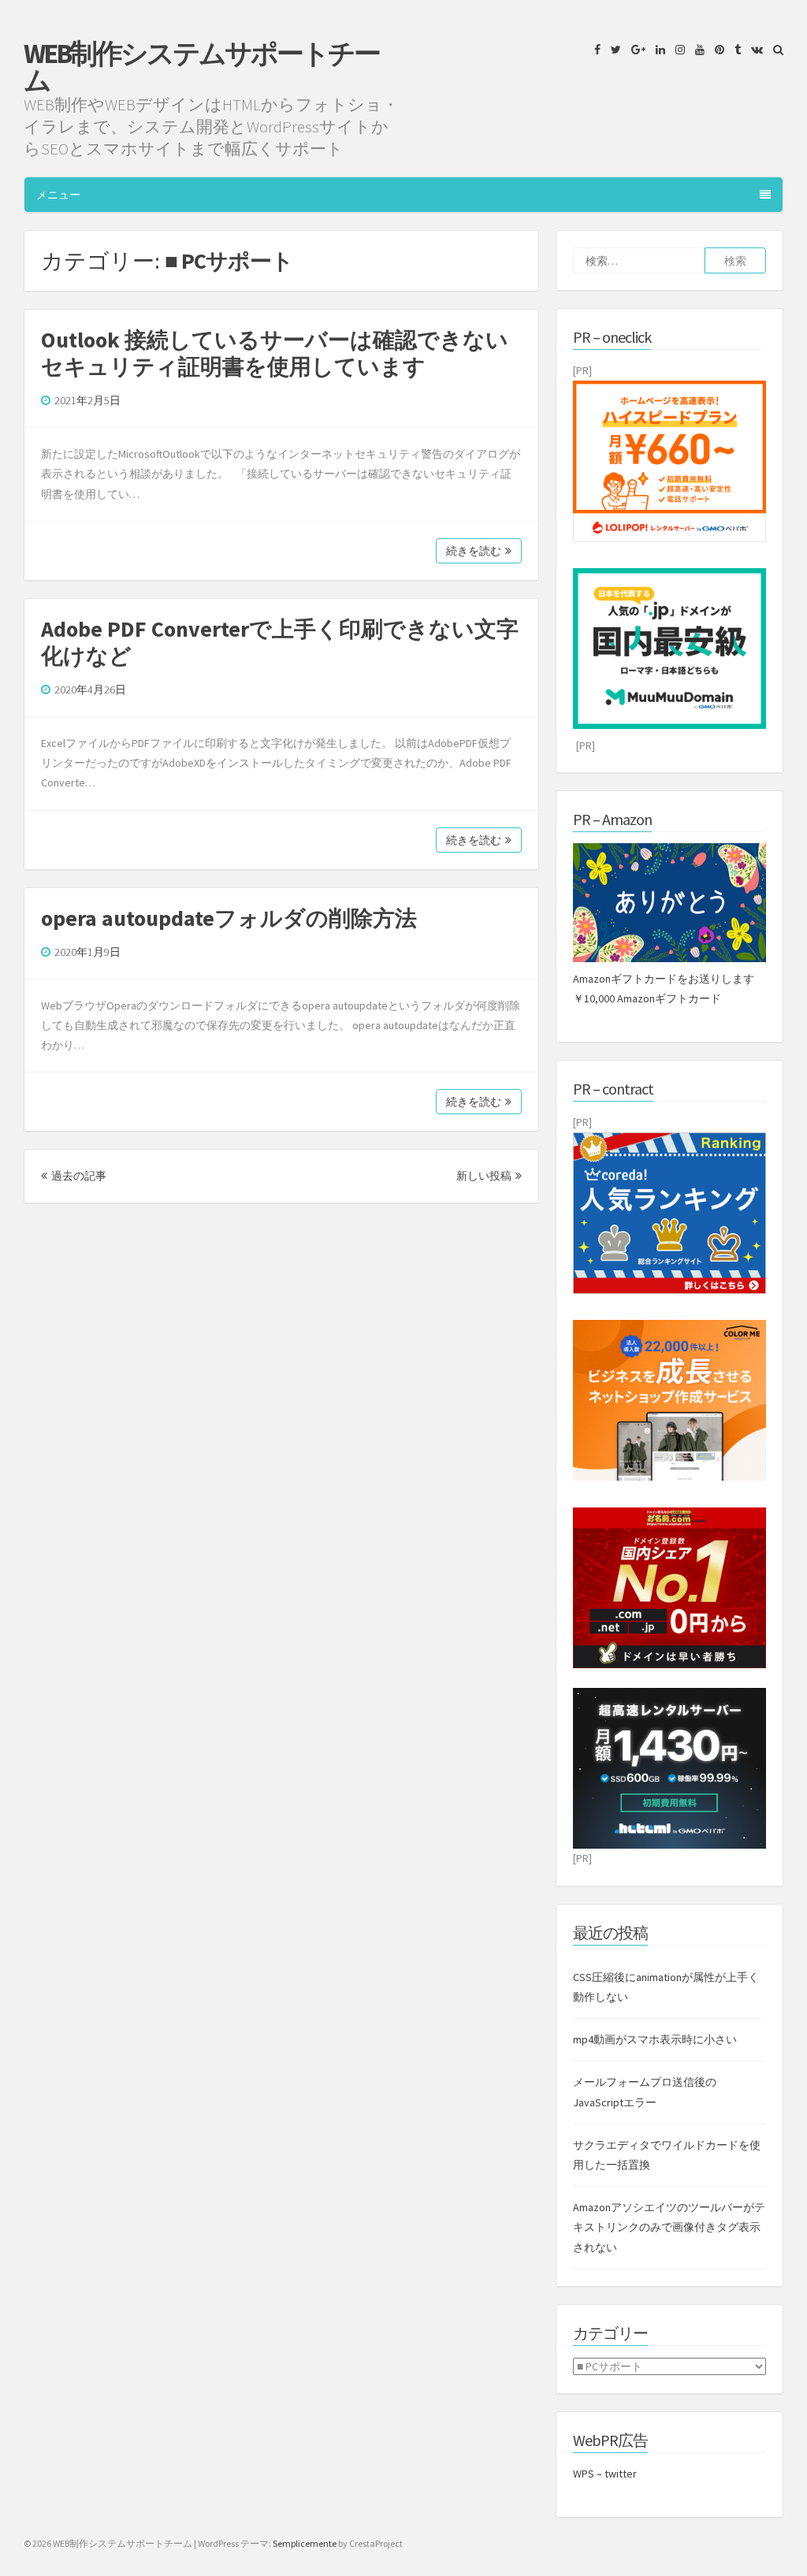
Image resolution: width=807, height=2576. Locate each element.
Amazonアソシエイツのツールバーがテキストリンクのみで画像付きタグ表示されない (669, 2227)
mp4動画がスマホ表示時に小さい (655, 2039)
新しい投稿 (484, 1176)
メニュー (58, 195)
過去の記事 (79, 1176)
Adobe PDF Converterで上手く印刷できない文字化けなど (280, 642)
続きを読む (474, 551)
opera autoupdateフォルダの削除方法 (229, 918)
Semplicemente (305, 2543)
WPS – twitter (605, 2474)
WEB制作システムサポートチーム (201, 67)
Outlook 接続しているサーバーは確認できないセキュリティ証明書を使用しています (275, 353)
